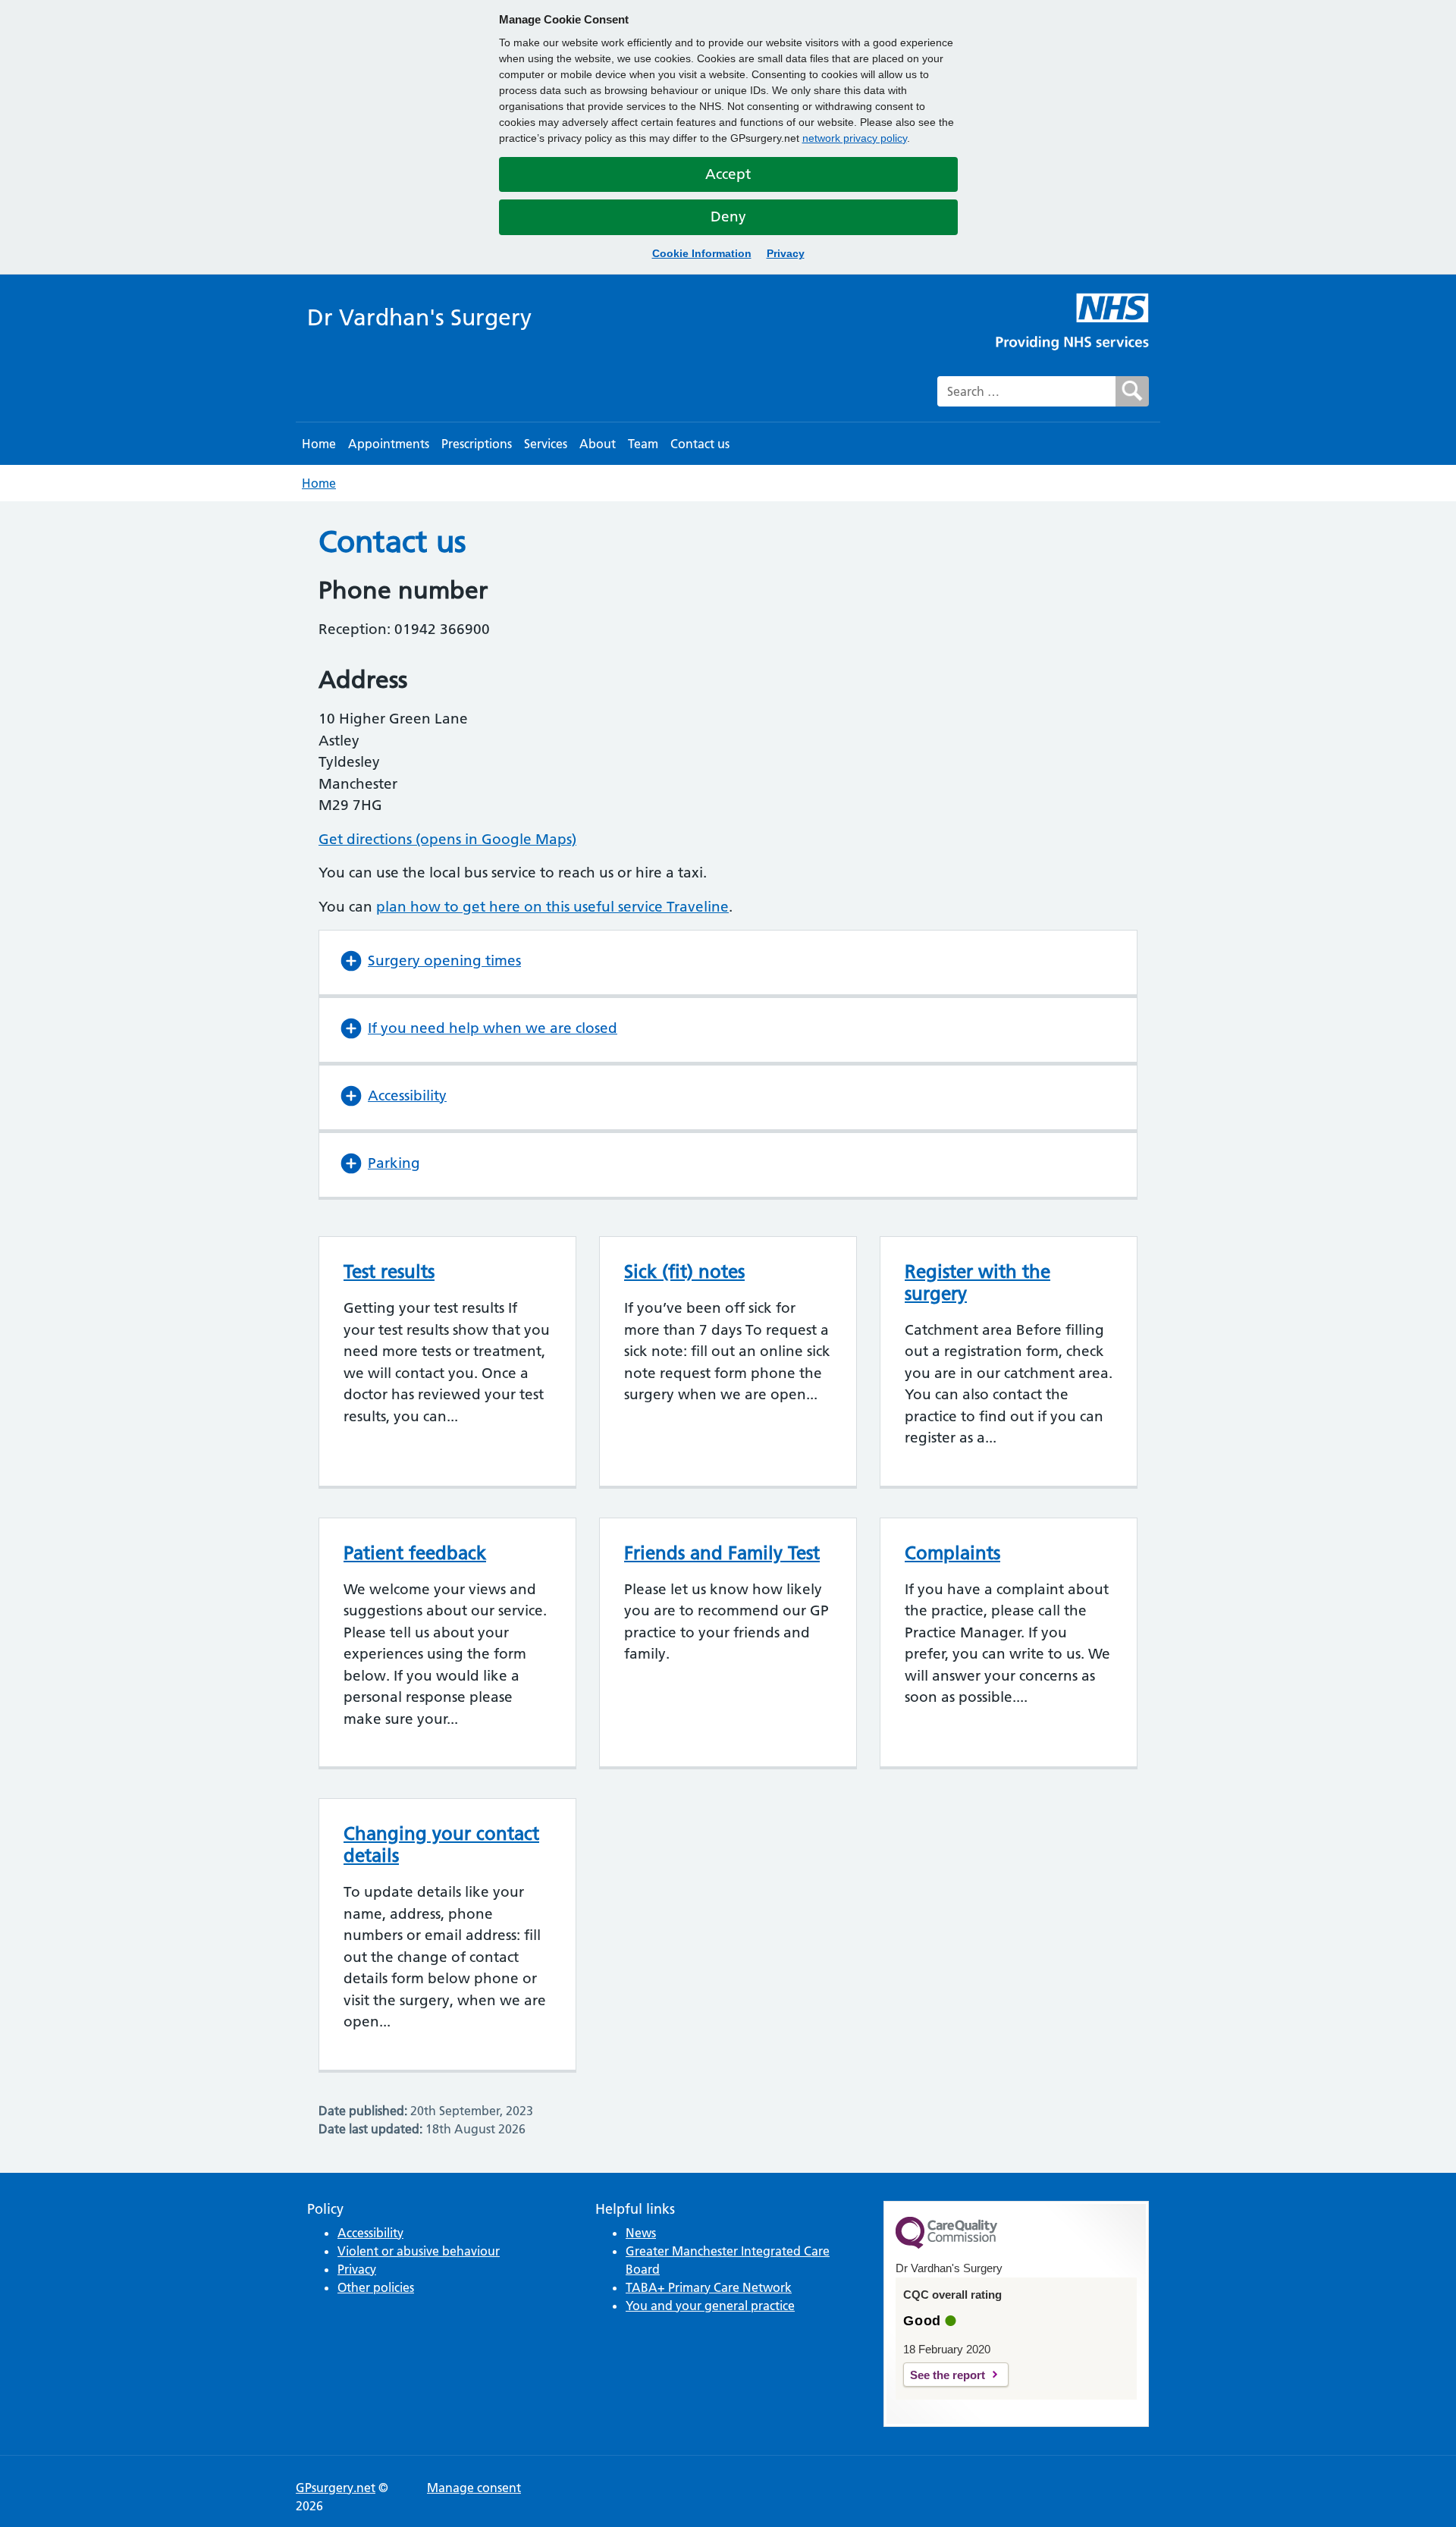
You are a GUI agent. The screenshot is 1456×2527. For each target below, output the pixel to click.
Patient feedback (415, 1553)
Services (546, 444)
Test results (389, 1271)
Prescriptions (477, 444)
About (598, 444)
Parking (394, 1163)
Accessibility (407, 1096)
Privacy (786, 253)
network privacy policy (855, 138)
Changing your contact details (441, 1844)
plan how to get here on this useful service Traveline (552, 907)
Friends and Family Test (722, 1553)
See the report (948, 2375)
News (641, 2233)
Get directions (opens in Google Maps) (447, 839)
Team (643, 444)
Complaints (952, 1553)
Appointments (389, 444)
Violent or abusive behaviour (419, 2251)
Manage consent (474, 2488)
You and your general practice (710, 2306)
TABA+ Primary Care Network (709, 2287)
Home (319, 444)
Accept (728, 174)
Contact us (700, 444)
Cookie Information (702, 253)
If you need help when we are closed (493, 1028)
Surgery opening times (444, 961)
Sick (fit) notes (684, 1271)
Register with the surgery (977, 1282)
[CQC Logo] (946, 2245)
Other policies (376, 2287)
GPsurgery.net (336, 2488)
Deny (728, 217)
